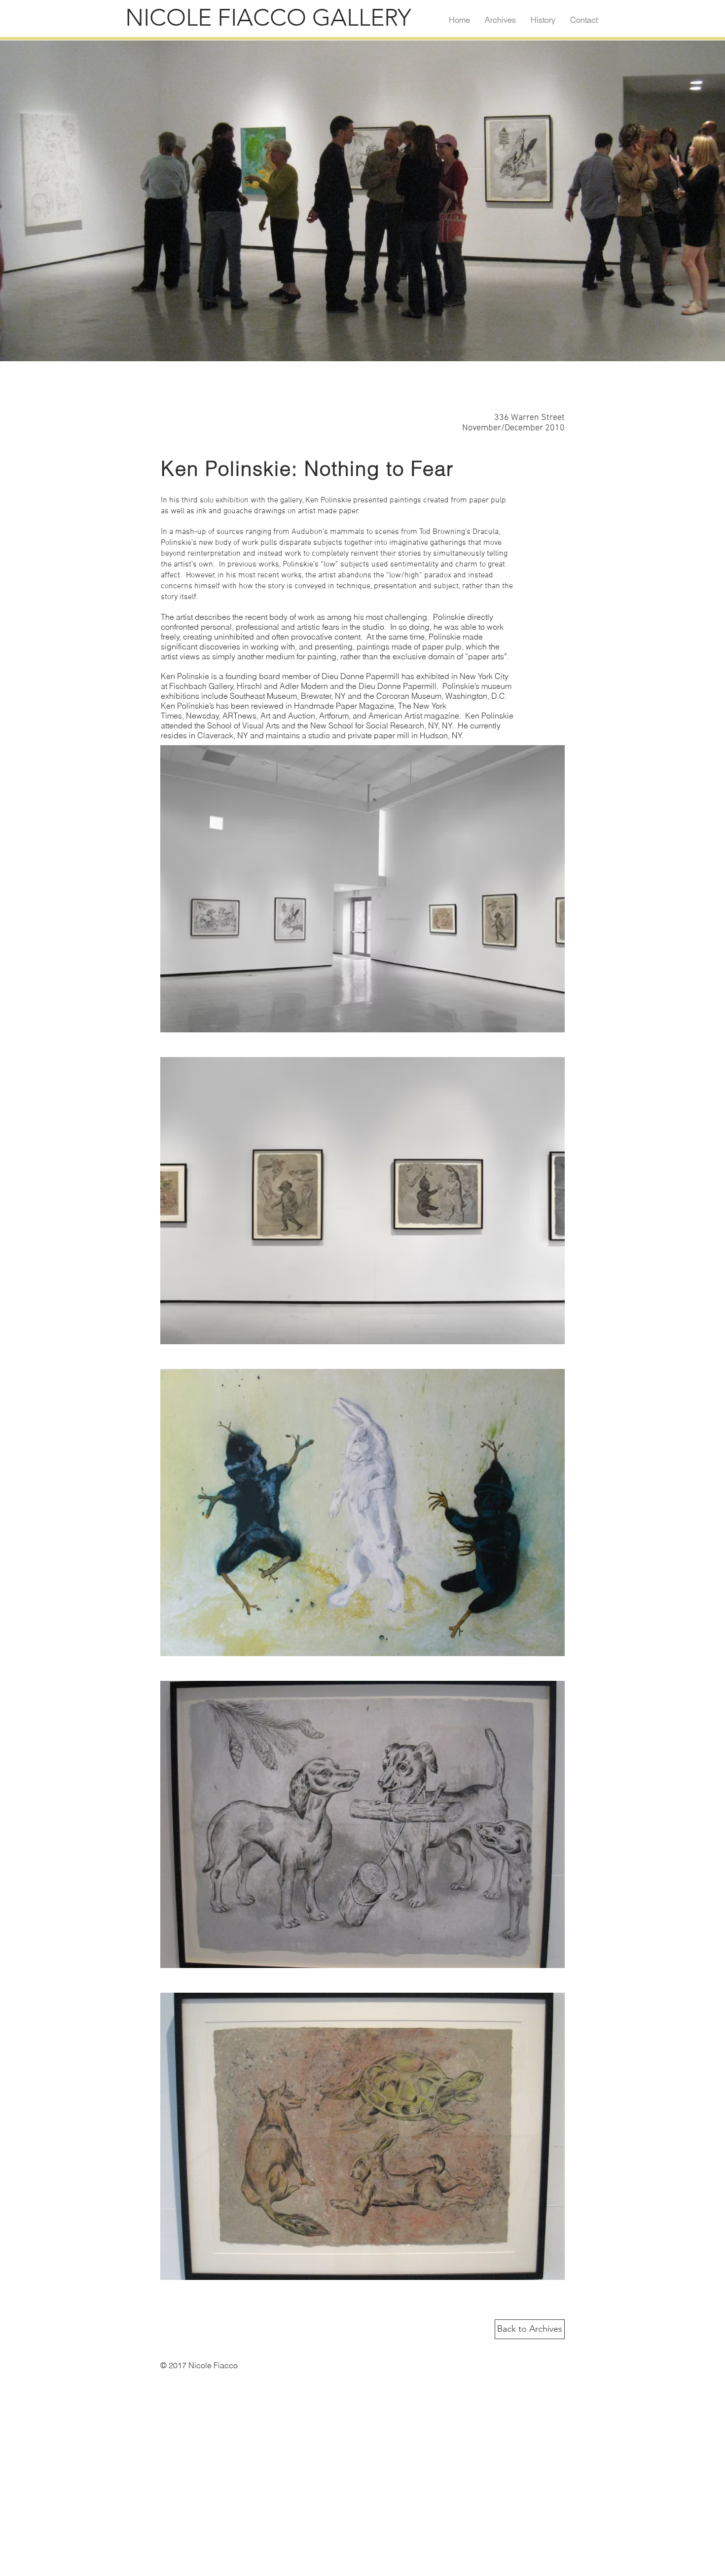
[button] (362, 889)
